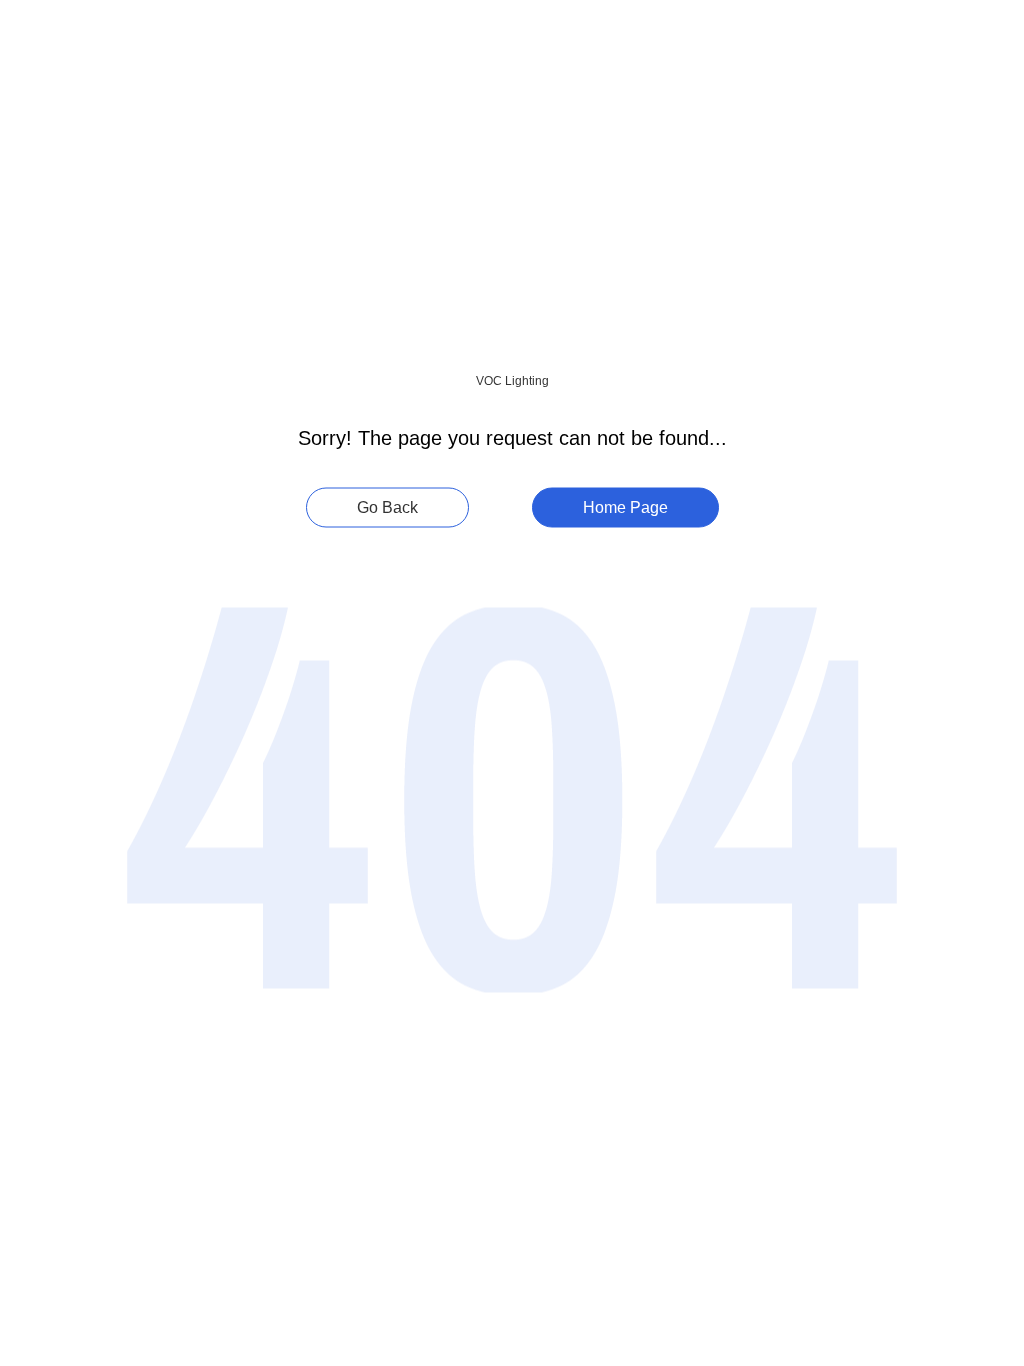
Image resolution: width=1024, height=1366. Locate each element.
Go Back (387, 507)
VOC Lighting (512, 381)
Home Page (625, 507)
